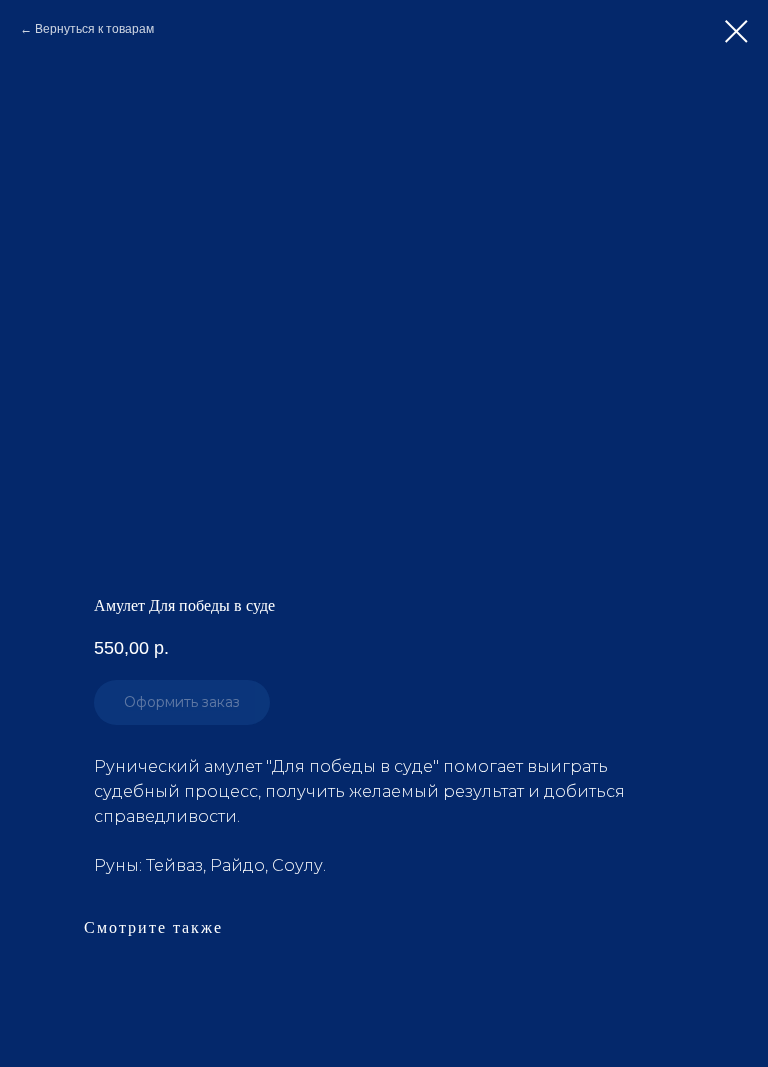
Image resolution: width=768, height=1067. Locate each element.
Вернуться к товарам (94, 29)
